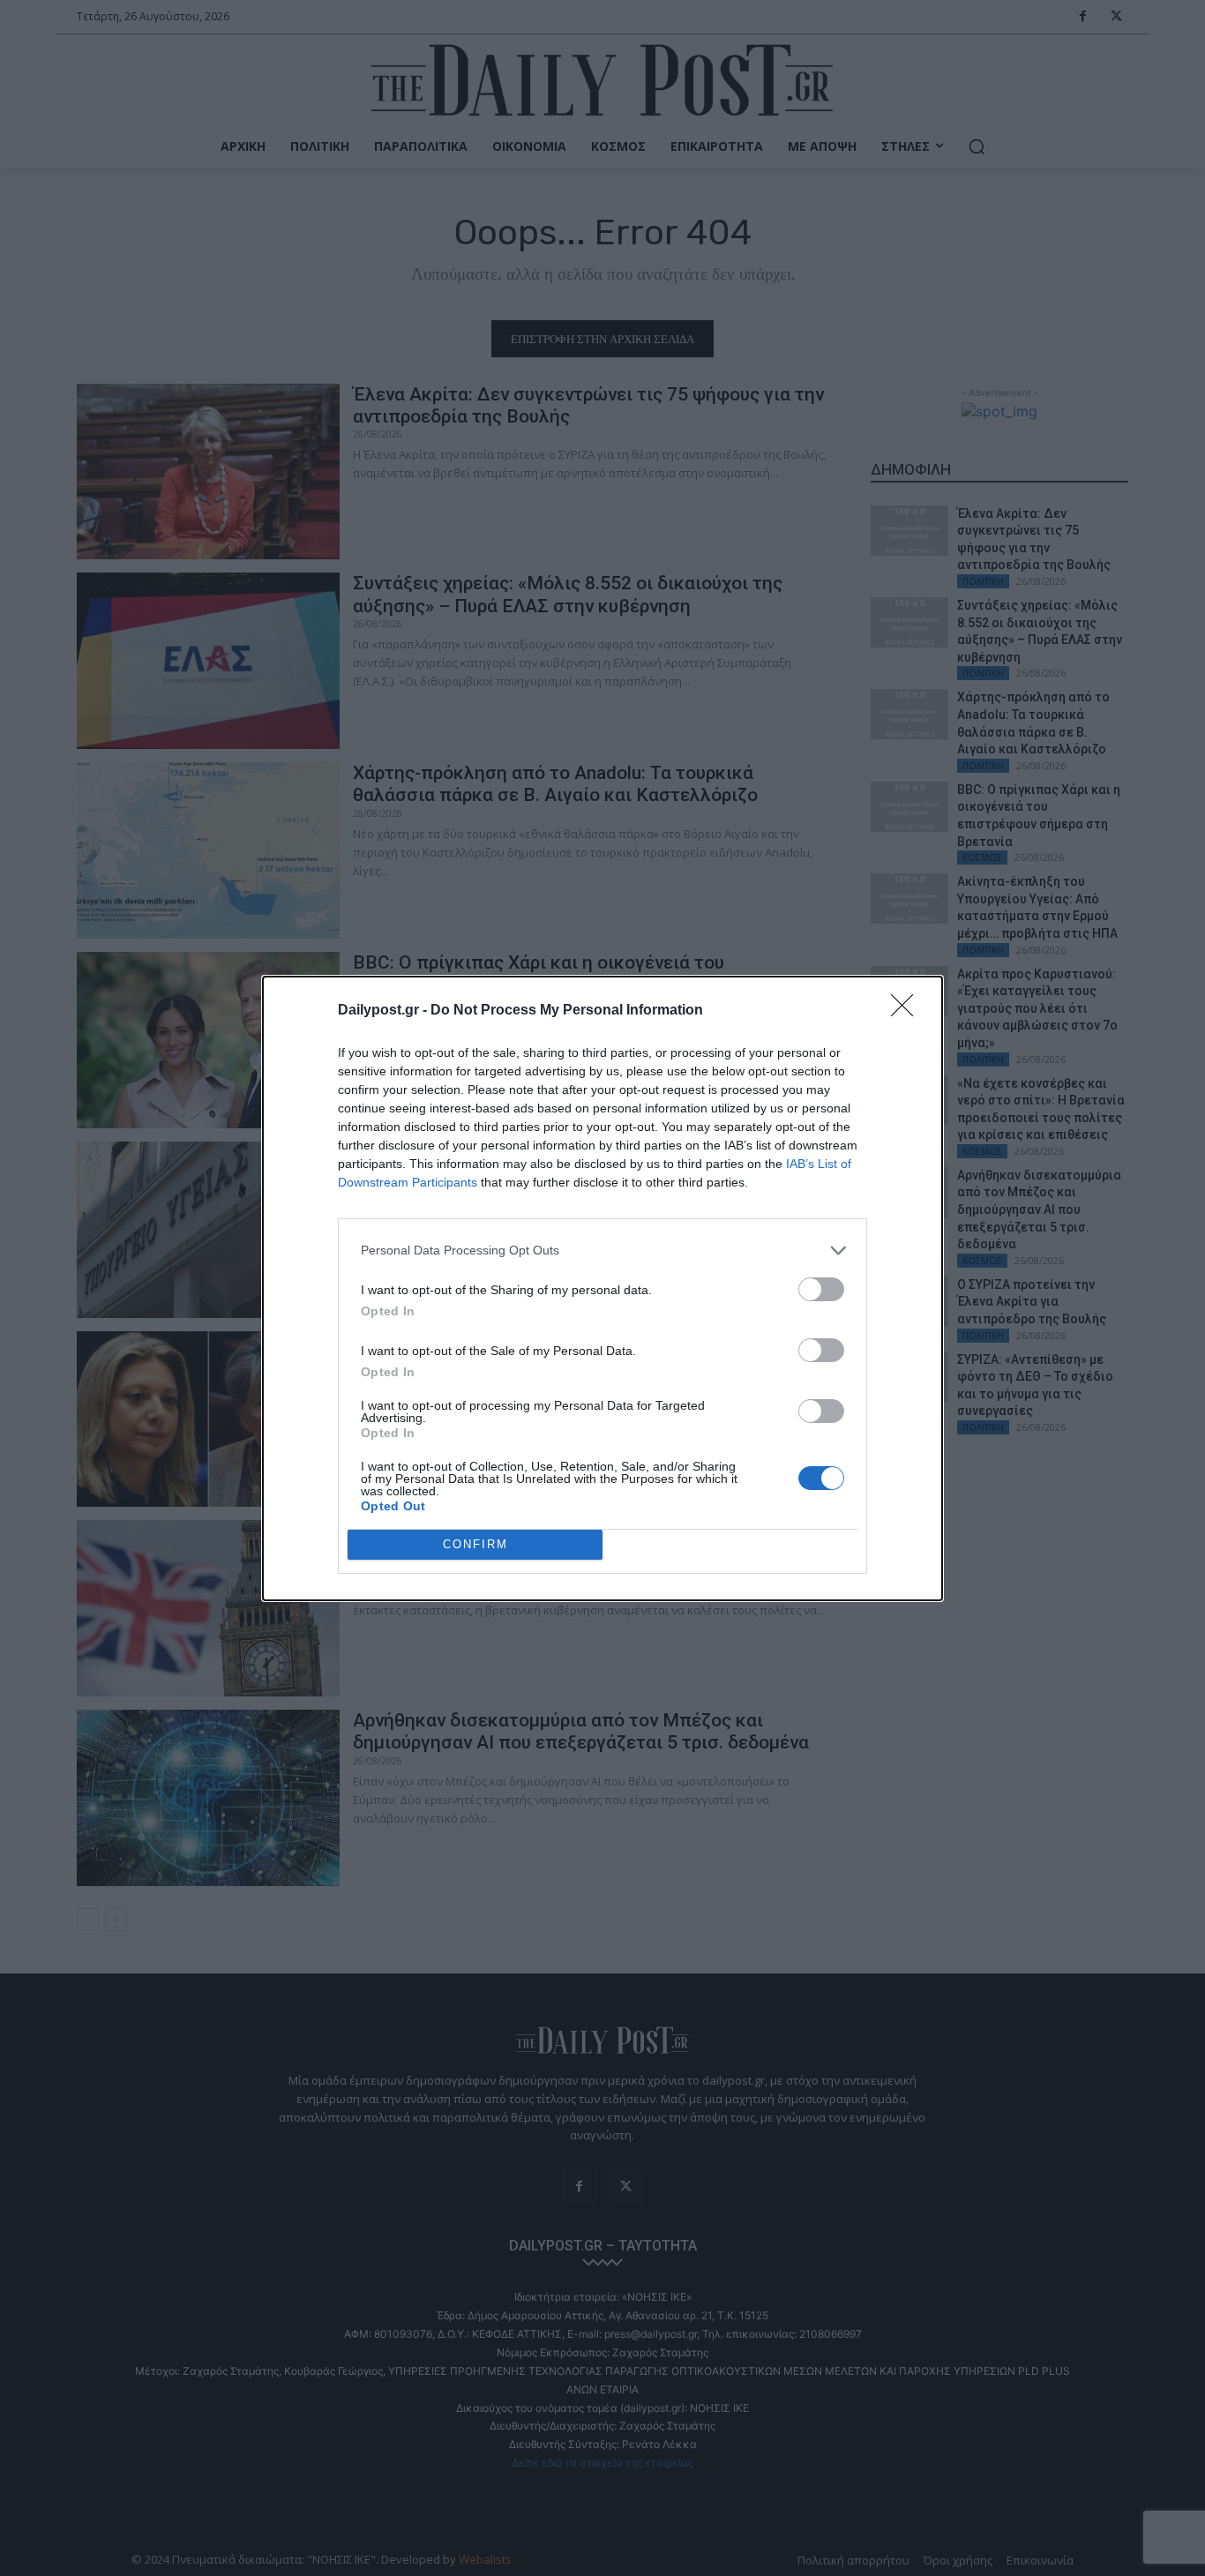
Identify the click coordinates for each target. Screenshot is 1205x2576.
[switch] (821, 1289)
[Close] (908, 1011)
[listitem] (602, 1251)
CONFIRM (475, 1544)
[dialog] (602, 1288)
